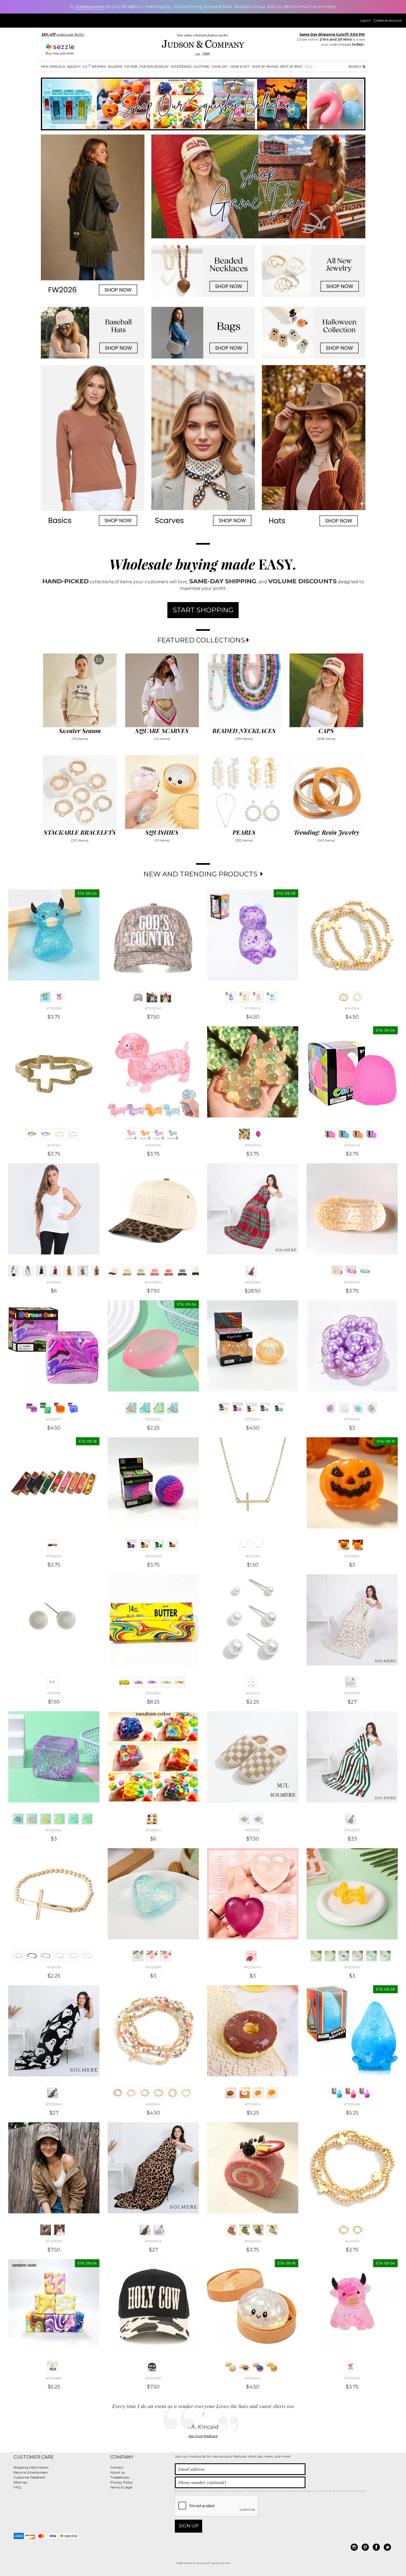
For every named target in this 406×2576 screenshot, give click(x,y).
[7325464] (18, 1819)
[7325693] (244, 2093)
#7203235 (54, 2241)
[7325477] (32, 1408)
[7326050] (351, 1271)
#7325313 (253, 1830)
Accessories (181, 67)
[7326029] (131, 1545)
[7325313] (244, 1819)
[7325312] (258, 1819)
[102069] (244, 1545)
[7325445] (358, 1134)
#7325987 (352, 1556)
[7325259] (173, 1408)
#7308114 (54, 1282)
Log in (365, 20)
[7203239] (152, 997)
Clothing (202, 67)
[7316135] (97, 1271)
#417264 (54, 1145)
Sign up (189, 2526)
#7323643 (153, 2241)
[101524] (258, 1545)
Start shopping (203, 610)
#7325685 (54, 2378)
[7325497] (365, 2093)
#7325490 (253, 1008)
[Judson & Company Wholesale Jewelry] (203, 46)
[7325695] (258, 2093)
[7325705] (258, 1134)
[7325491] (272, 997)
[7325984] (166, 1682)
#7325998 (153, 1967)
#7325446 (352, 1145)
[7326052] (337, 1271)
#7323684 (54, 2104)
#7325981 (153, 1693)
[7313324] (55, 1271)
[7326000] (166, 1956)
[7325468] (73, 1819)
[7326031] (344, 1408)
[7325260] (131, 1408)
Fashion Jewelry (154, 67)
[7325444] (344, 1134)
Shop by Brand (265, 67)
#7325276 (352, 1693)
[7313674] (28, 1271)
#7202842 (153, 1282)
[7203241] (166, 997)
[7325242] (231, 2367)
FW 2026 (131, 67)
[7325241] (272, 2367)
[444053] (73, 1134)
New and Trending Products (201, 874)
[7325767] (316, 1956)
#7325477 (54, 1419)
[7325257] (145, 1408)
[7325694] (231, 2093)
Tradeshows (120, 2477)
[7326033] (358, 1408)
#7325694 (253, 2104)
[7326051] (365, 1271)
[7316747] (69, 1271)
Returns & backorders (31, 2472)
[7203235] (46, 2230)
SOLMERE (115, 67)
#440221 (352, 2241)
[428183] (87, 1956)
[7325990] (238, 1408)
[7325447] (371, 1134)
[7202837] (141, 1271)
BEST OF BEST (292, 67)
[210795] (52, 1682)
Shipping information (31, 2467)
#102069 (253, 1556)
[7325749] (145, 1134)
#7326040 (253, 1967)
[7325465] (32, 1819)
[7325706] (244, 1134)
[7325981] (124, 1682)
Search (355, 67)
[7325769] (385, 1956)
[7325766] (358, 1956)
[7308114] (14, 1271)
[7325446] (330, 1134)
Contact (117, 2467)
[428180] (46, 1956)
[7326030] (173, 1545)
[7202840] (182, 1271)
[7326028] (159, 1545)
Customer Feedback (29, 2477)
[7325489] (258, 997)
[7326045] (231, 2230)
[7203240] (138, 997)
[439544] (117, 2093)
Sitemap (20, 2482)
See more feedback (203, 2436)
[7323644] (159, 2230)
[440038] (173, 2093)
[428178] (18, 1956)
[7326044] (272, 2230)
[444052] (59, 1134)
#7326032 (352, 1419)
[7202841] (196, 1271)
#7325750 (153, 1145)
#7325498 (352, 2104)
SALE (309, 67)
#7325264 (352, 2378)
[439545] (145, 2093)
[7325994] (224, 1408)
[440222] (358, 2230)
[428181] (59, 1956)
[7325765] (344, 1956)
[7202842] (113, 1271)
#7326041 (153, 1830)
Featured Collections (202, 640)
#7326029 (153, 1556)
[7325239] (244, 2367)
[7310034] (83, 1271)
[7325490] (231, 997)
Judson (91, 7)
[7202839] (168, 1271)
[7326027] (145, 1545)
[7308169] (41, 1271)
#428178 (54, 1967)
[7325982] (138, 1682)
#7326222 (54, 1556)
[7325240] (258, 2367)
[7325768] (371, 1956)
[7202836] (127, 1271)
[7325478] (59, 1408)
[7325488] (244, 997)
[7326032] (330, 1408)
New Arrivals (53, 67)
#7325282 (253, 1282)
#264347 (253, 1693)
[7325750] (131, 1134)
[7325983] (152, 1682)
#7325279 (352, 1830)
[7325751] (159, 1134)
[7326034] (371, 1408)
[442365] (358, 997)
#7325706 (253, 1145)
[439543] (131, 2093)
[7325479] (73, 1408)
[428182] (73, 1956)
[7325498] (337, 2093)
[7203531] (152, 2367)
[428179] (32, 1956)
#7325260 (153, 1419)
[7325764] (330, 1956)
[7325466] (46, 1819)
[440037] (159, 2093)
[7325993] (279, 1408)
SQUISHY (74, 67)
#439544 (153, 2104)
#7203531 (153, 2378)
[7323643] (145, 2230)
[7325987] (344, 1545)
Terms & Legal (121, 2487)
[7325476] (46, 1408)
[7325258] (159, 1408)
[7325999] (152, 1956)
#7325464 (54, 1830)
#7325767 (352, 1967)
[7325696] (272, 2093)
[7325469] (87, 1819)
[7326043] (258, 2230)
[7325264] (59, 997)
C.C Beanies (94, 66)
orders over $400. (63, 34)
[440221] (344, 2230)
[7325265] (46, 997)
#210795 (54, 1693)
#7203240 (153, 1008)
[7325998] (138, 1956)
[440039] (186, 2093)
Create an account (388, 20)
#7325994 (253, 1419)
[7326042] (244, 2230)
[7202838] (155, 1271)
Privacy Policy (122, 2482)
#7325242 (253, 2378)
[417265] (46, 1134)
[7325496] (351, 2093)
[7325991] (251, 1408)
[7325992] (265, 1408)
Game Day (220, 67)
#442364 (352, 1008)
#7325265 (54, 1008)
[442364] (344, 997)
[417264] (32, 1134)
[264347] (251, 1682)
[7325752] (173, 1134)
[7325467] (59, 1819)
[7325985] (180, 1682)
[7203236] (59, 2230)
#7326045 (253, 2241)
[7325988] (358, 1545)
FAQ (17, 2487)
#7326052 (352, 1282)
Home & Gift (240, 67)
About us (118, 2472)
